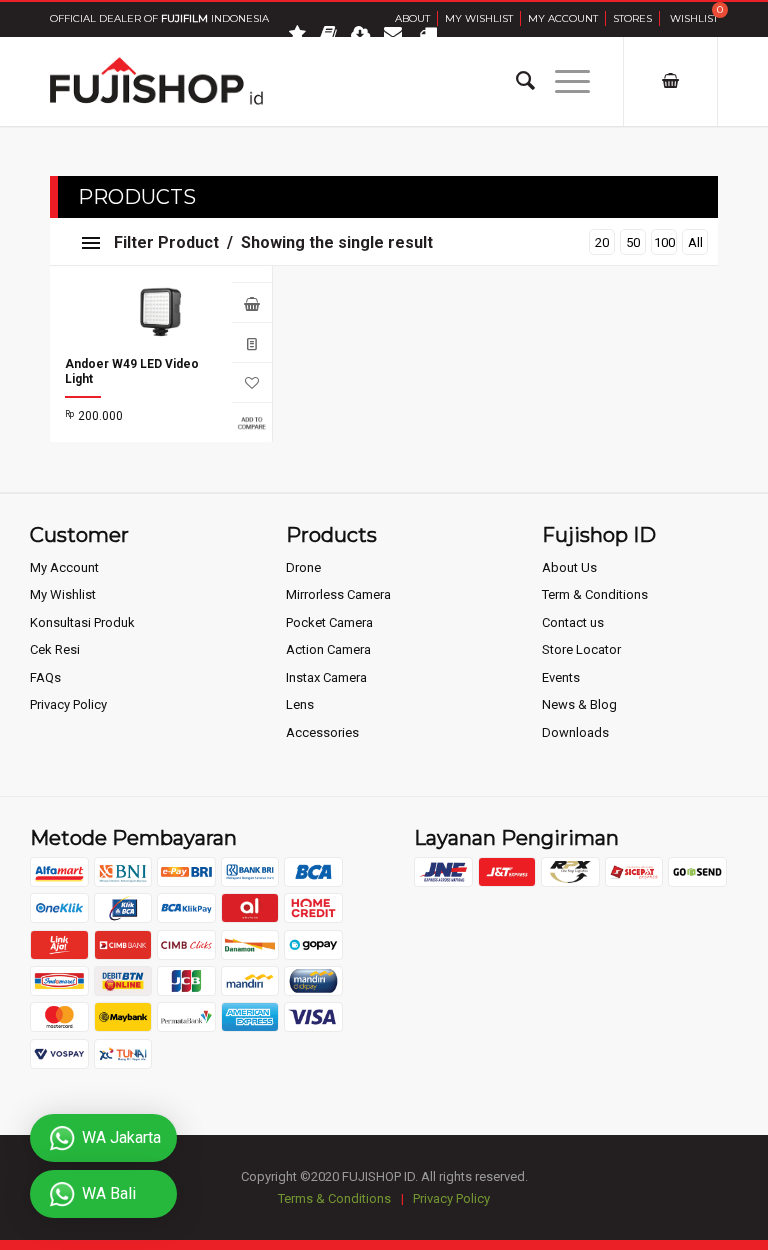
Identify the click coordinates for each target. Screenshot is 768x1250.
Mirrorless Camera (338, 594)
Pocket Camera (329, 622)
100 (664, 242)
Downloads (575, 732)
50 (633, 242)
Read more (252, 302)
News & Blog (579, 704)
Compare (252, 422)
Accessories (322, 732)
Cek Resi (55, 649)
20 (602, 242)
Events (561, 677)
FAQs (45, 677)
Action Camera (328, 649)
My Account (563, 18)
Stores (632, 18)
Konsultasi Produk (82, 622)
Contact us (573, 622)
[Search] (515, 81)
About (412, 18)
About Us (569, 567)
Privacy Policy (68, 704)
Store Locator (581, 649)
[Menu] (562, 81)
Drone (303, 567)
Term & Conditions (595, 594)
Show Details (252, 342)
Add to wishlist (252, 382)
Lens (300, 704)
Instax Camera (326, 677)
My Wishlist (479, 18)
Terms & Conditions (334, 1198)
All (695, 242)
